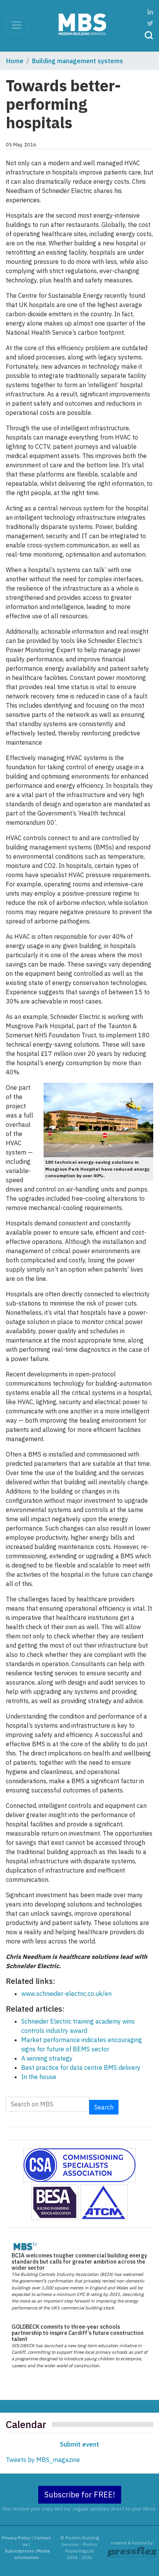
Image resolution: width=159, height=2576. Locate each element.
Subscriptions (19, 2551)
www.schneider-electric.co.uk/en (66, 1994)
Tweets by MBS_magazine (43, 2460)
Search (104, 2107)
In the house (39, 2077)
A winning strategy (47, 2058)
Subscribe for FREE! (80, 2495)
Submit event (79, 2444)
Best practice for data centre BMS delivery (81, 2068)
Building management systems (78, 61)
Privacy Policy (16, 2538)
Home (15, 61)
